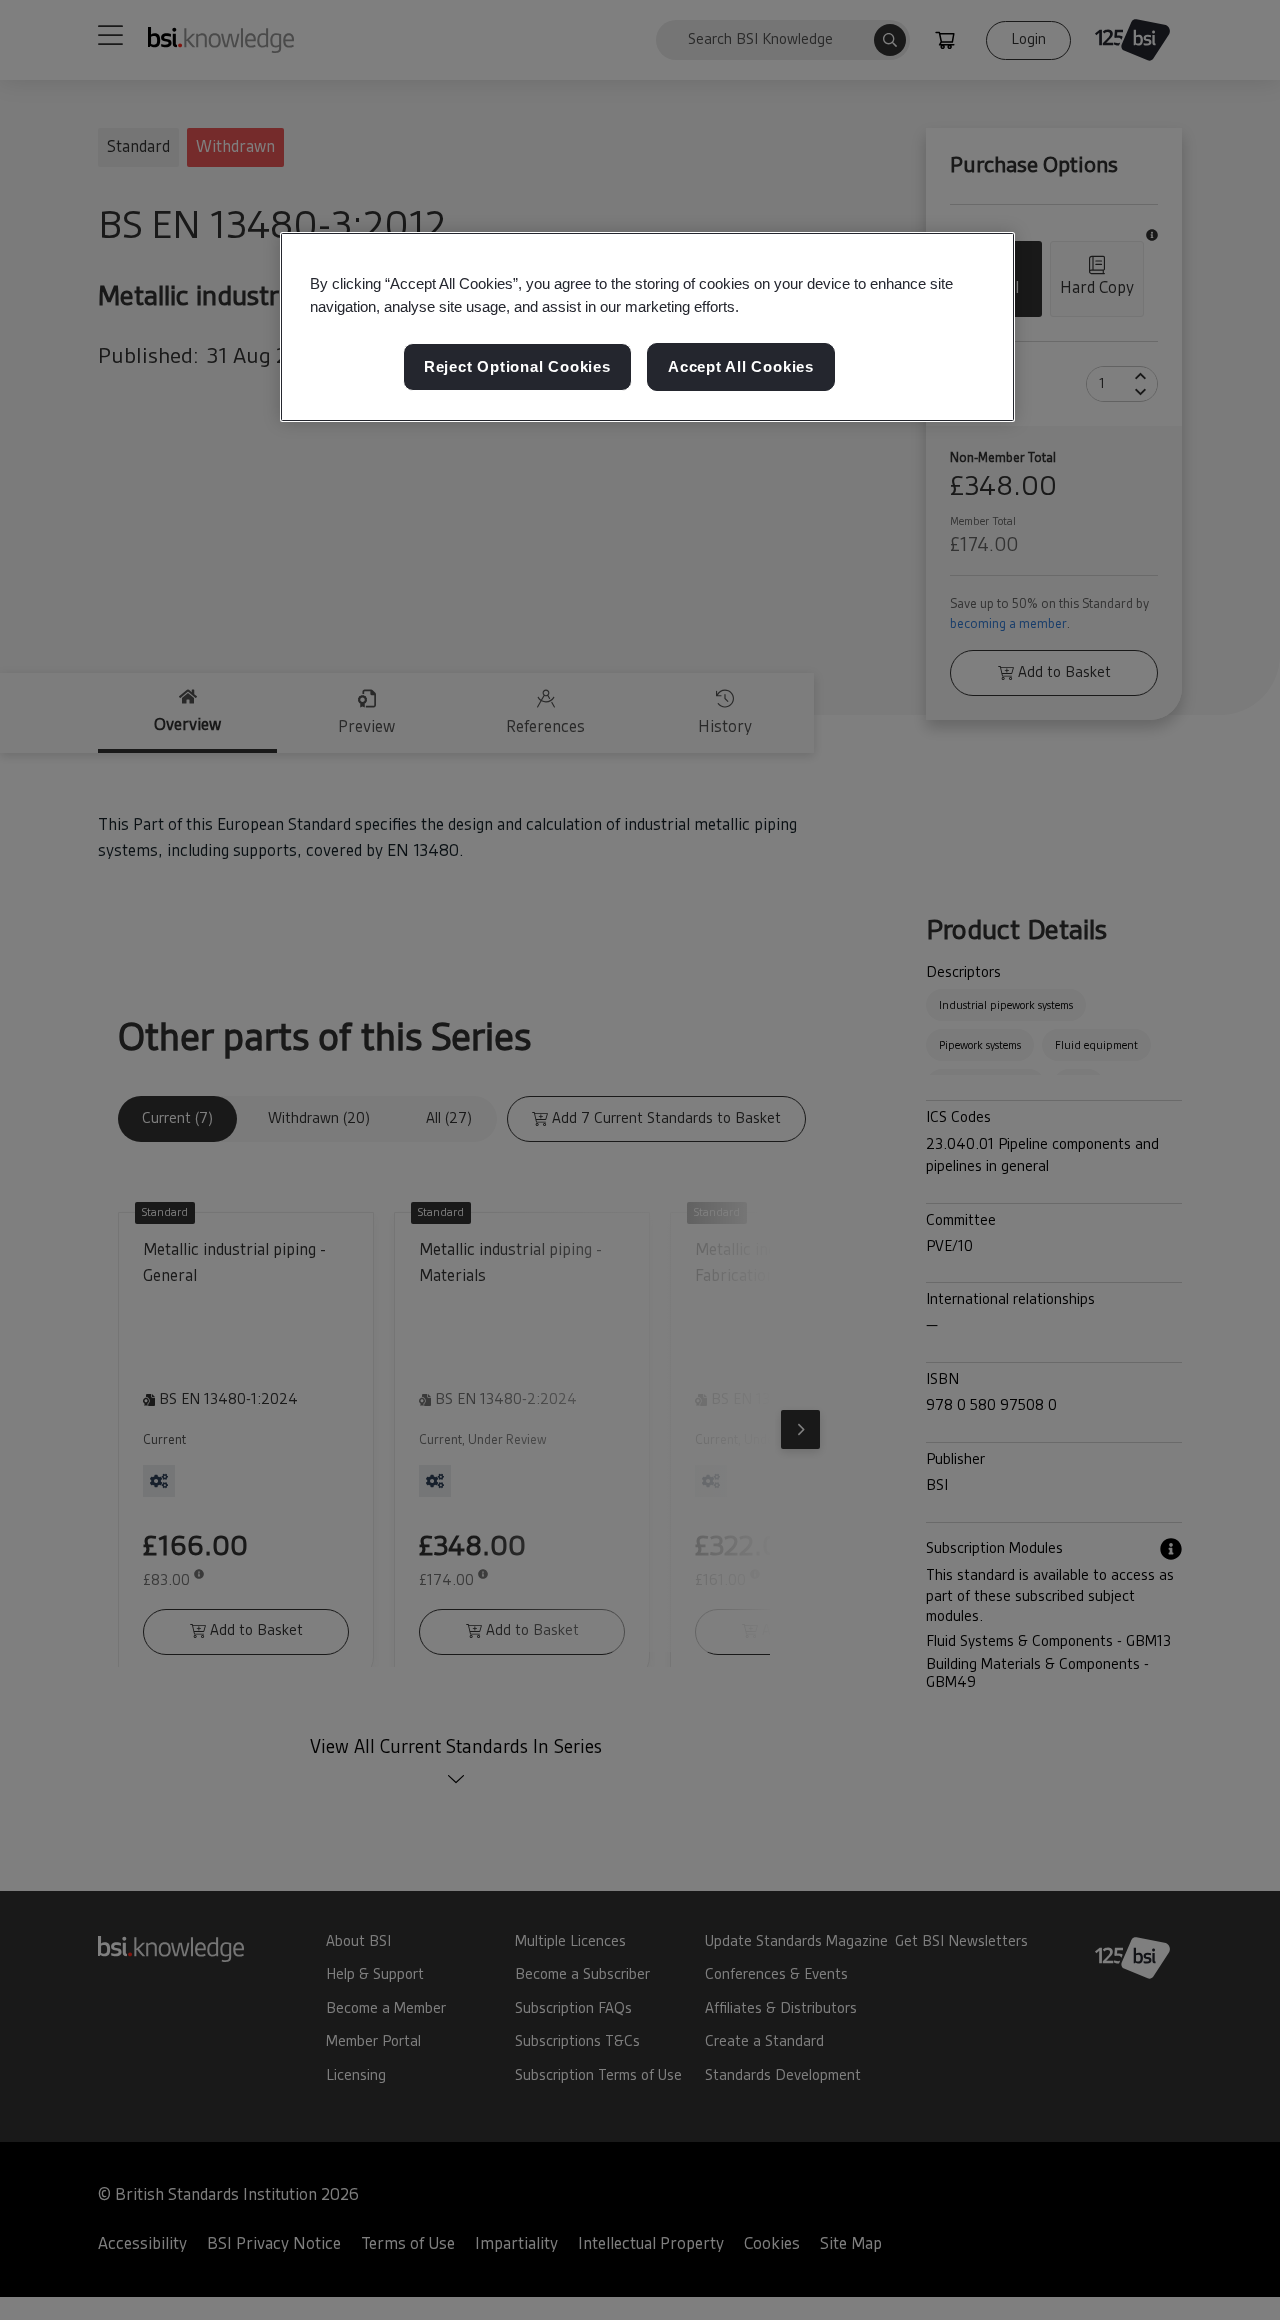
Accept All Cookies (741, 366)
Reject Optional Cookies (517, 366)
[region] (647, 327)
